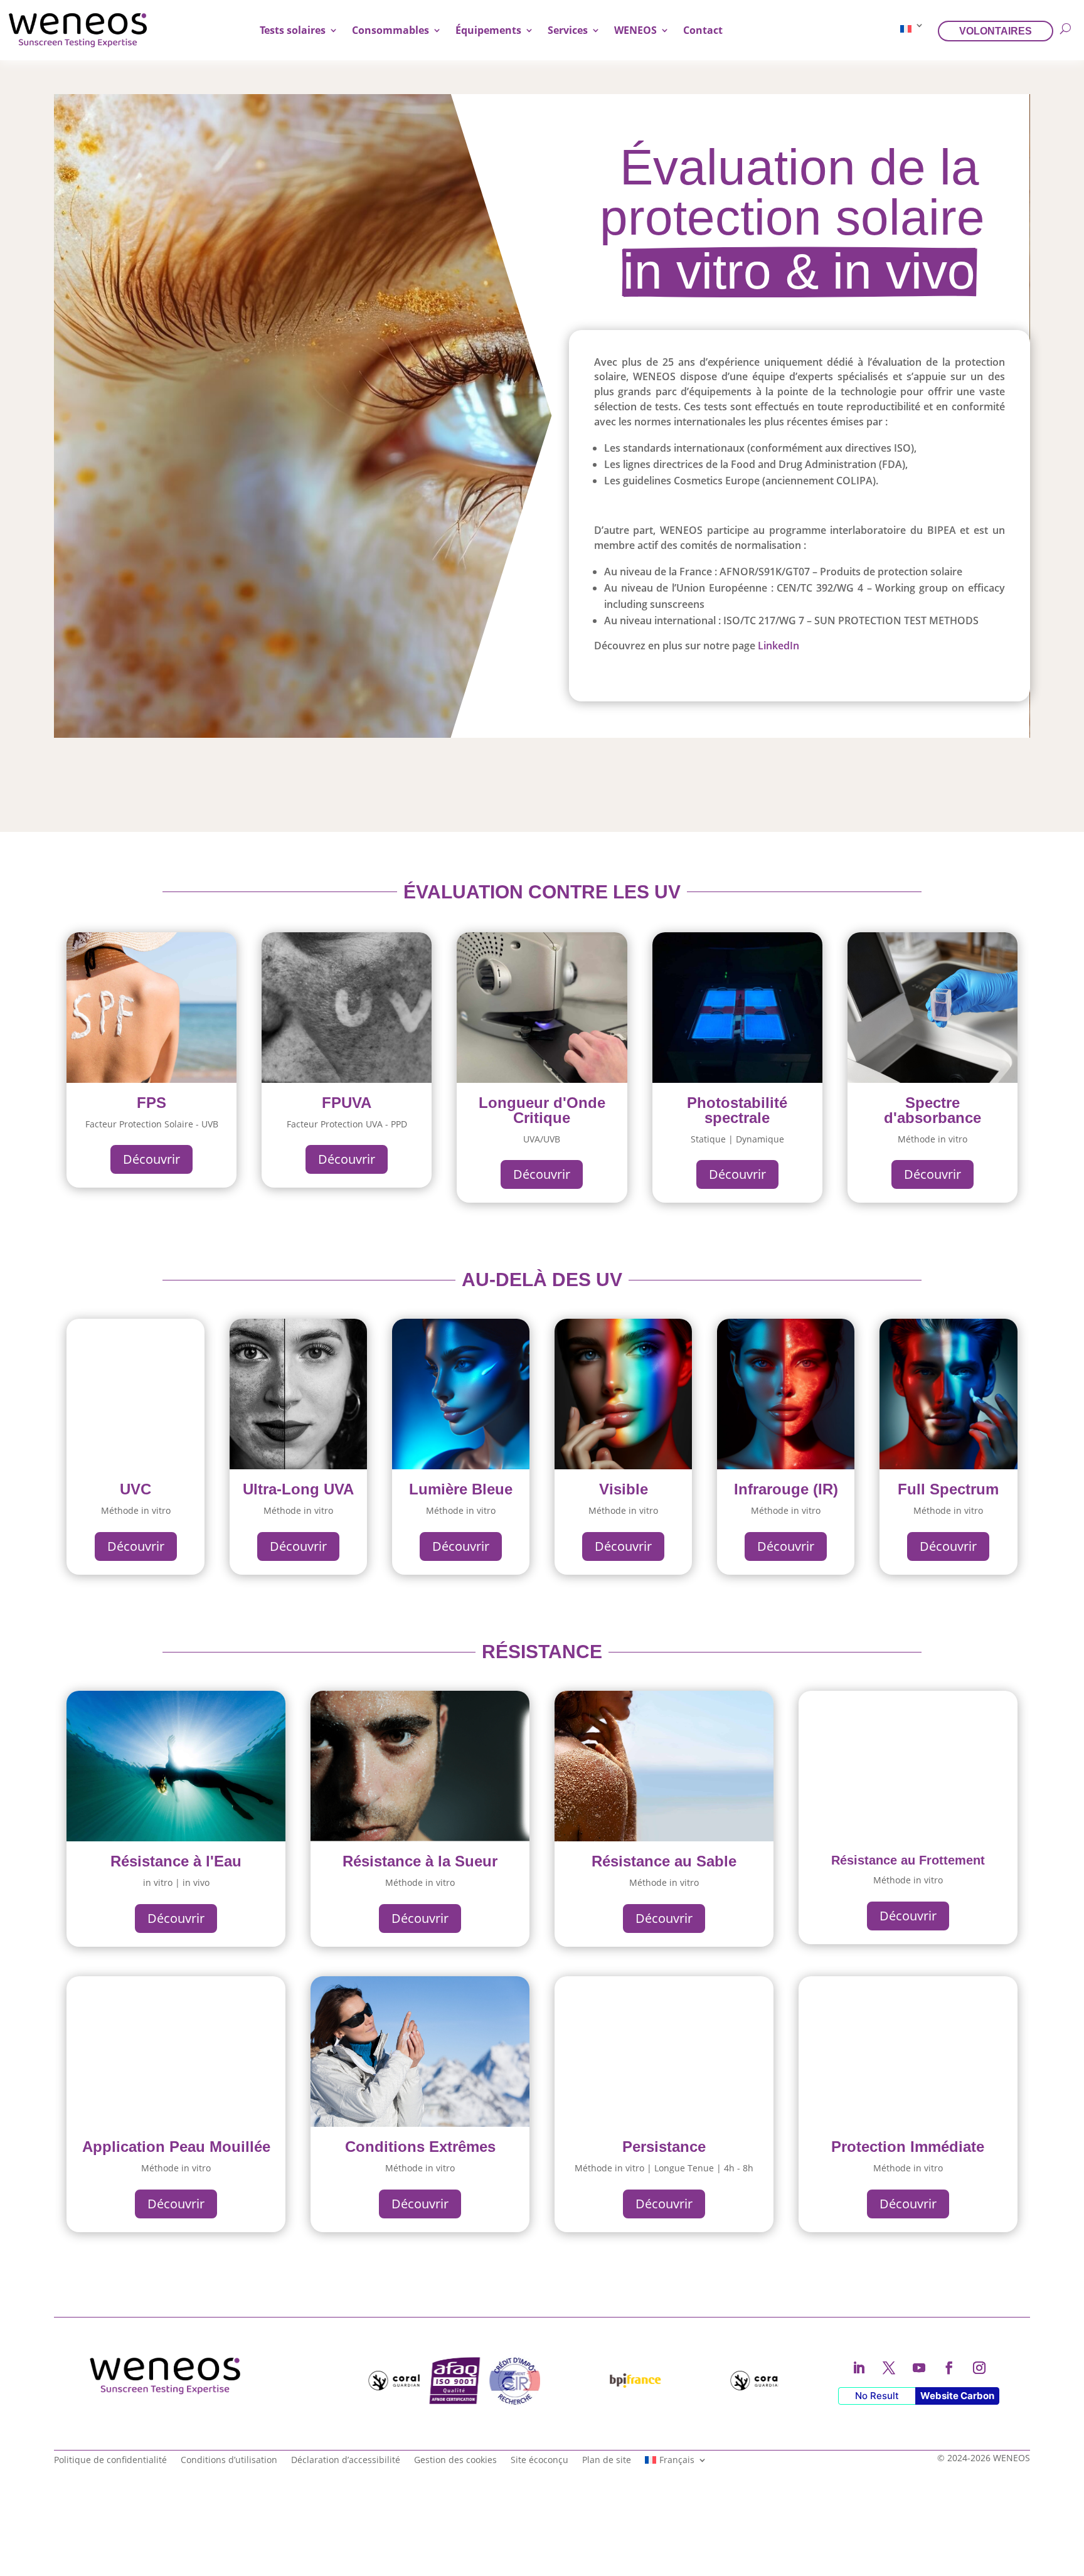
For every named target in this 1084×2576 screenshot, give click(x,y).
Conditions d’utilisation (229, 2459)
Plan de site (607, 2459)
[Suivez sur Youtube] (919, 2368)
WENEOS (635, 30)
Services (568, 30)
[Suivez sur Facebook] (949, 2368)
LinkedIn (785, 646)
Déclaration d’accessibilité (346, 2459)
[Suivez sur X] (889, 2368)
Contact (703, 30)
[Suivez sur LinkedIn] (859, 2368)
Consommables (391, 30)
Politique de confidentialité (110, 2459)
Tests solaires (293, 30)
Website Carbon (957, 2396)
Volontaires (996, 31)
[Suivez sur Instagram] (979, 2368)
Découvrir (151, 1159)
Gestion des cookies (455, 2459)
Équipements (488, 30)
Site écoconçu (539, 2459)
